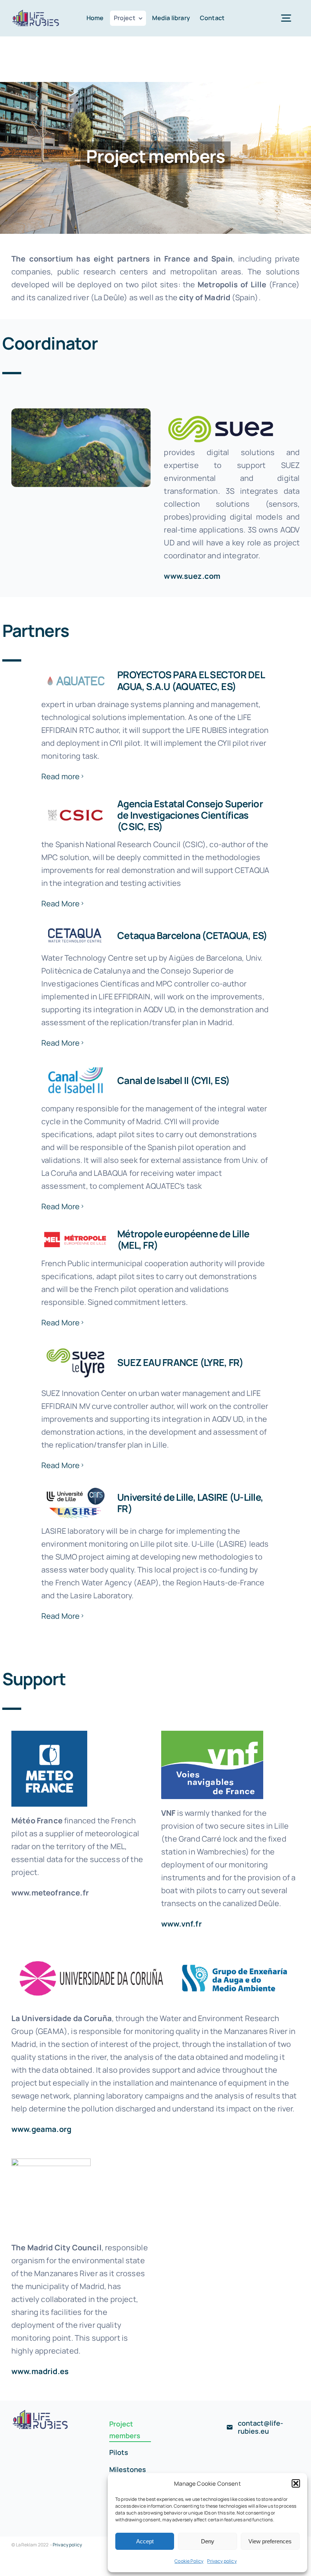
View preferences (270, 2541)
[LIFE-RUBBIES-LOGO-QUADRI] (36, 12)
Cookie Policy (189, 2561)
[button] (296, 2483)
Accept (145, 2541)
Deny (208, 2541)
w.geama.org (47, 2129)
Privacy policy (222, 2561)
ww (17, 2129)
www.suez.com (192, 576)
